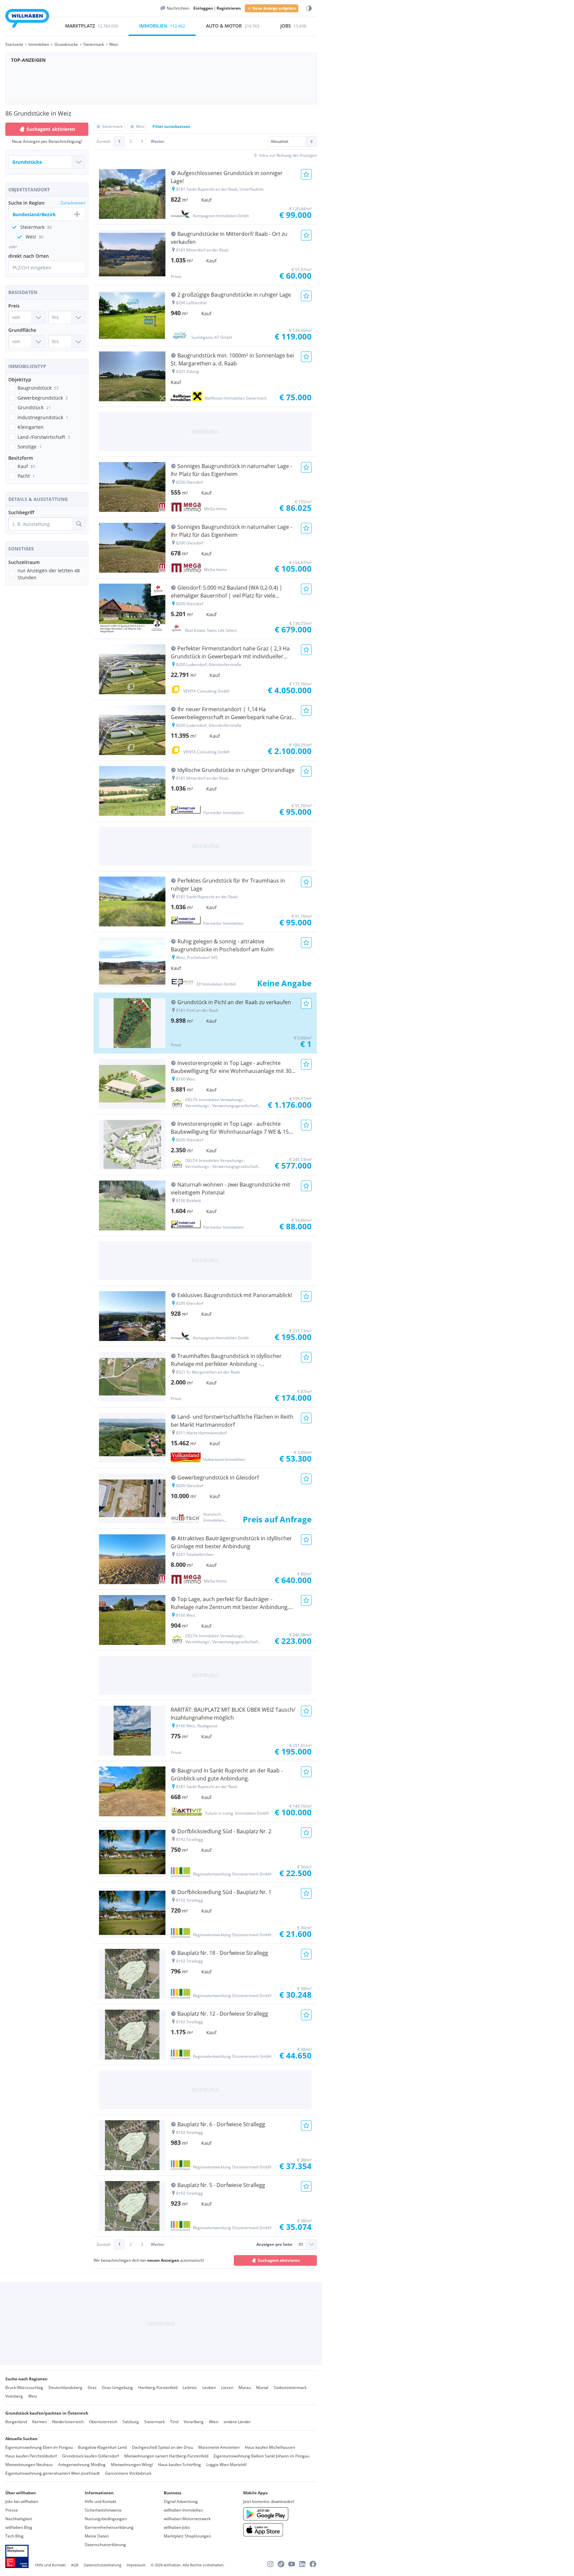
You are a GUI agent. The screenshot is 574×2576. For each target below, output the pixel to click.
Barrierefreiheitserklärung (109, 2527)
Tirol (174, 2422)
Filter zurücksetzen (171, 126)
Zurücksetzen (73, 203)
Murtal (262, 2387)
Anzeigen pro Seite (274, 2244)
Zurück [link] (103, 141)
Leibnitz (190, 2387)
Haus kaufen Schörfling (180, 2465)
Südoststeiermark (290, 2387)
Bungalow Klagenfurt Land (102, 2447)
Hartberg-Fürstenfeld (158, 2387)
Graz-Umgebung (117, 2387)
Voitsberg (14, 2396)
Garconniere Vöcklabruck (128, 2473)
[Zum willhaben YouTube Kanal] (292, 2564)
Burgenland (16, 2422)
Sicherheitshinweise (103, 2510)
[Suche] (79, 524)
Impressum (136, 2565)
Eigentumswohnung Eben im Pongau (39, 2447)
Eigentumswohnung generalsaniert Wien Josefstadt (52, 2473)
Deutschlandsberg (65, 2387)
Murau (245, 2387)
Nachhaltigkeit (19, 2519)
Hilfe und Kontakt (100, 2501)
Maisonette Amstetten (219, 2447)
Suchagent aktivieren (51, 129)
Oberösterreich (103, 2422)
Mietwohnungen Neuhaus (29, 2465)
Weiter (157, 141)
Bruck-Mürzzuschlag (24, 2387)
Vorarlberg (194, 2422)
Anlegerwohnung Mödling (82, 2465)
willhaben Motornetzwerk (187, 2519)
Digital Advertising (181, 2501)
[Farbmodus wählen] (309, 8)
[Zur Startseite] (27, 19)
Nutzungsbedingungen (106, 2519)
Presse (12, 2510)
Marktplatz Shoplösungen (187, 2536)
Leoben (209, 2387)
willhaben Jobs (177, 2527)
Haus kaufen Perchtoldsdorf (31, 2456)
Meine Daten (97, 2536)
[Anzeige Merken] (306, 174)
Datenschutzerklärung (105, 2545)
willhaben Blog (19, 2527)
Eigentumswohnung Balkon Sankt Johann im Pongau (261, 2456)
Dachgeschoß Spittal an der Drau (162, 2447)
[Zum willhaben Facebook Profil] (313, 2564)
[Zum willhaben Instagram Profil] (270, 2564)
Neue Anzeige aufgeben (274, 8)
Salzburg (131, 2422)
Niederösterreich (68, 2422)
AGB (75, 2565)
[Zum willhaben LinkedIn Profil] (302, 2564)
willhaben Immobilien (183, 2510)
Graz (92, 2387)
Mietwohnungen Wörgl (132, 2465)
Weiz (33, 2396)
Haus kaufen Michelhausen (270, 2447)
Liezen (227, 2387)
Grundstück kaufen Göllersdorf (91, 2456)
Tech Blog (14, 2536)
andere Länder (237, 2422)
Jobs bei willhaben (22, 2501)
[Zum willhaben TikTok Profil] (281, 2564)
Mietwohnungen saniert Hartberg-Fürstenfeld (166, 2456)
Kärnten (40, 2422)
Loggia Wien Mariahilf (226, 2465)
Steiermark (154, 2422)
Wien (214, 2422)
